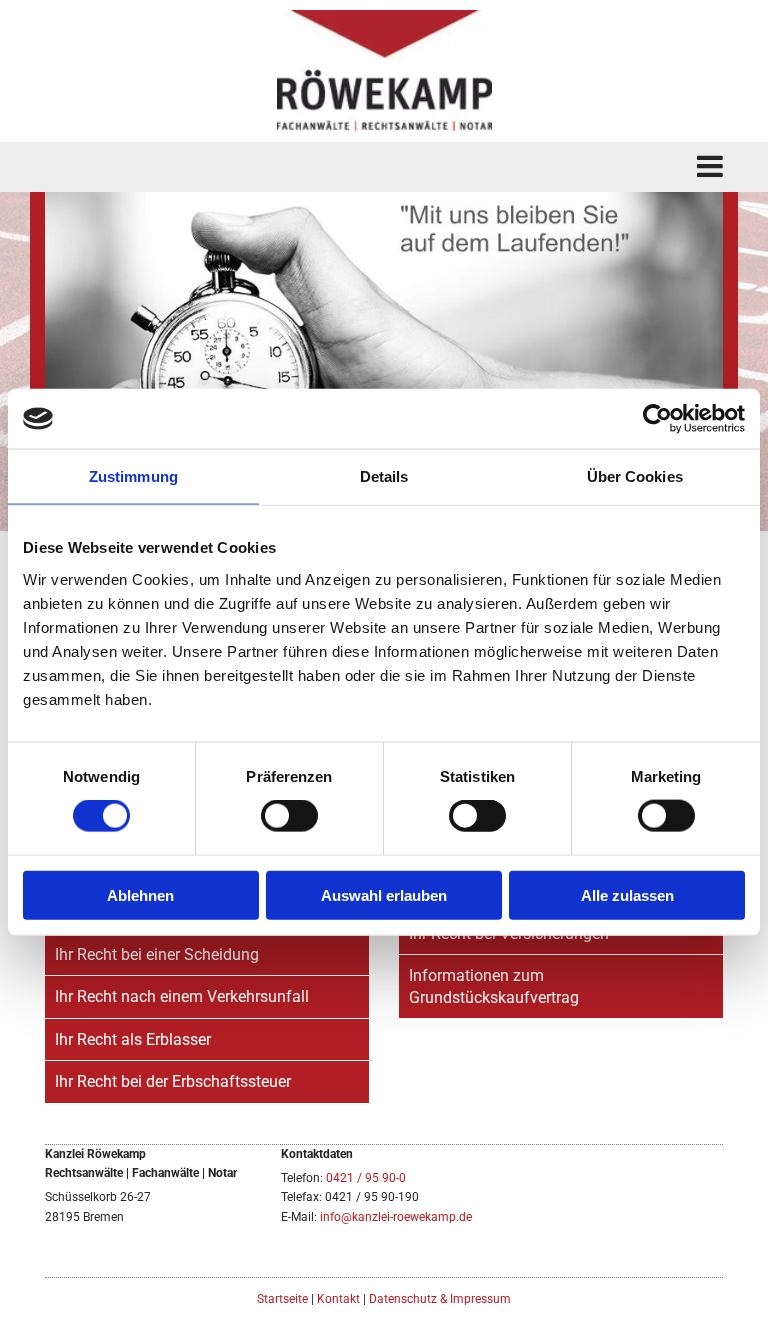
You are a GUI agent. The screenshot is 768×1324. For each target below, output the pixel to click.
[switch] (289, 816)
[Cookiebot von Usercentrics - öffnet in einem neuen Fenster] (657, 419)
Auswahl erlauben (384, 894)
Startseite (282, 1299)
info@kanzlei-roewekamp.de (396, 1217)
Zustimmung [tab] (133, 476)
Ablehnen (140, 894)
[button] (384, 167)
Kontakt (338, 1299)
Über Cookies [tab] (635, 476)
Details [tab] (384, 476)
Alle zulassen (627, 894)
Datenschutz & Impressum (440, 1299)
